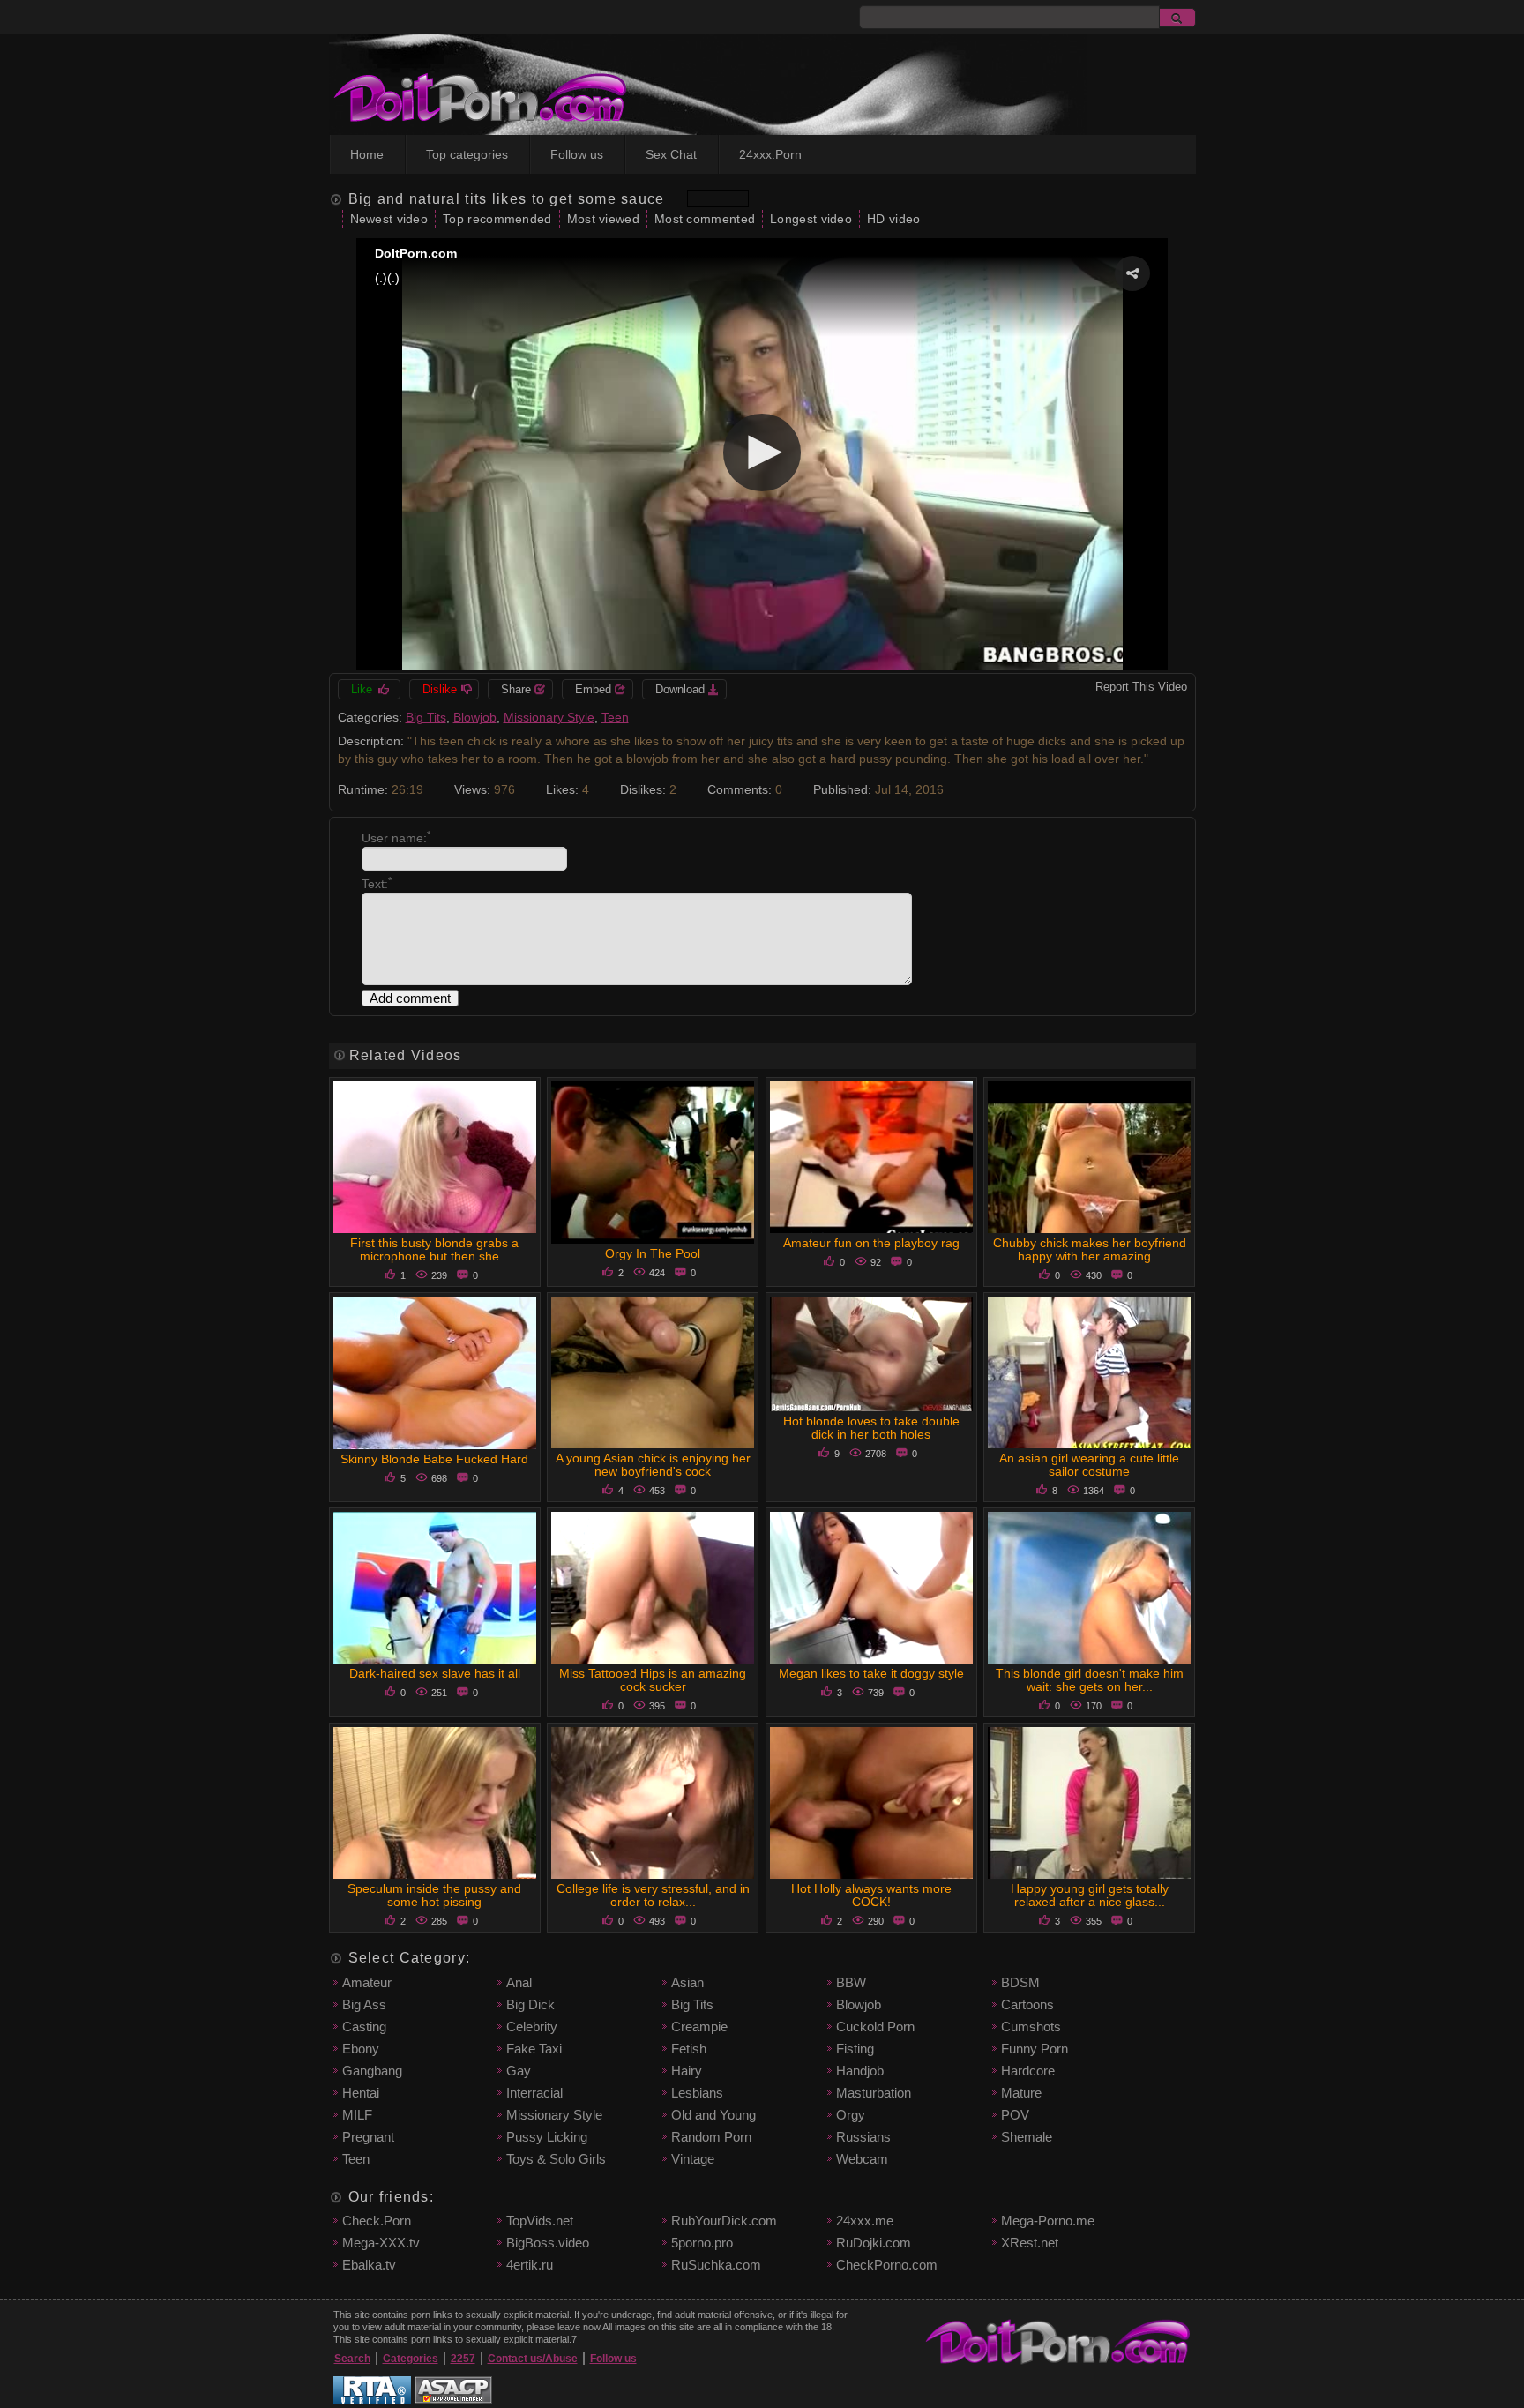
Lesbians (697, 2093)
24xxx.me (865, 2221)
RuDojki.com (874, 2243)
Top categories (467, 154)
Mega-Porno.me (1048, 2221)
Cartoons (1027, 2004)
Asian (687, 1982)
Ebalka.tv (369, 2265)
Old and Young (713, 2115)
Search (352, 2359)
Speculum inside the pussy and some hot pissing (434, 1895)
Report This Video (1141, 687)
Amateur (367, 1982)
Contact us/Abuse (533, 2359)
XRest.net (1030, 2243)
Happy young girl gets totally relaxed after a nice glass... (1090, 1895)
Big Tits (426, 717)
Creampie (699, 2027)
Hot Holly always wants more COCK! (871, 1895)
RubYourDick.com (724, 2221)
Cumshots (1031, 2027)
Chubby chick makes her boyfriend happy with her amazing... (1090, 1249)
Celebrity (532, 2027)
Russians (863, 2137)
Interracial (534, 2093)
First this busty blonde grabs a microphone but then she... (434, 1249)
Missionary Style (549, 717)
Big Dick (530, 2004)
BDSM (1020, 1982)
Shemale (1027, 2137)
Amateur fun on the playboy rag (871, 1243)
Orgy (851, 2115)
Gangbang (372, 2071)
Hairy (687, 2071)
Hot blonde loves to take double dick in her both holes (871, 1428)
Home (367, 154)
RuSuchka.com (716, 2265)
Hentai (361, 2093)
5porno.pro (702, 2243)
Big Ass (364, 2004)
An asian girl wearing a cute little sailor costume (1089, 1465)
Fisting (855, 2049)
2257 (463, 2359)
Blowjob (475, 717)
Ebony (361, 2049)
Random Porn (711, 2137)
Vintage (693, 2159)
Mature (1021, 2093)
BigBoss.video (548, 2243)
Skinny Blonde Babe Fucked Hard (434, 1459)
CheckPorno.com (887, 2265)
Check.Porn (377, 2221)
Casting (364, 2027)
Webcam (862, 2159)
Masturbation (874, 2093)
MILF (357, 2115)
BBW (851, 1982)
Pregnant (368, 2137)
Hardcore (1028, 2071)
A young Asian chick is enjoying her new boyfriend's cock (653, 1465)
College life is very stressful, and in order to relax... (653, 1895)
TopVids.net (540, 2221)
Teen (615, 717)
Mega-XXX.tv (381, 2243)
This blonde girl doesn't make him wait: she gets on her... (1090, 1680)
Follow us (577, 154)
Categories (411, 2359)
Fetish (689, 2049)
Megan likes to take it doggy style (871, 1673)
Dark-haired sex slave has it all (435, 1673)
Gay (519, 2071)
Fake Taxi (534, 2049)
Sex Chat (671, 154)
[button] (1132, 273)
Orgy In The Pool (653, 1253)
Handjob (860, 2071)
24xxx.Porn (770, 154)
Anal (519, 1982)
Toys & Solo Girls (556, 2159)
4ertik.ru (530, 2265)
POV (1015, 2115)
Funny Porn (1035, 2049)
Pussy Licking (547, 2137)
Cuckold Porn (875, 2027)
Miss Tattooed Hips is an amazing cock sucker (653, 1680)
